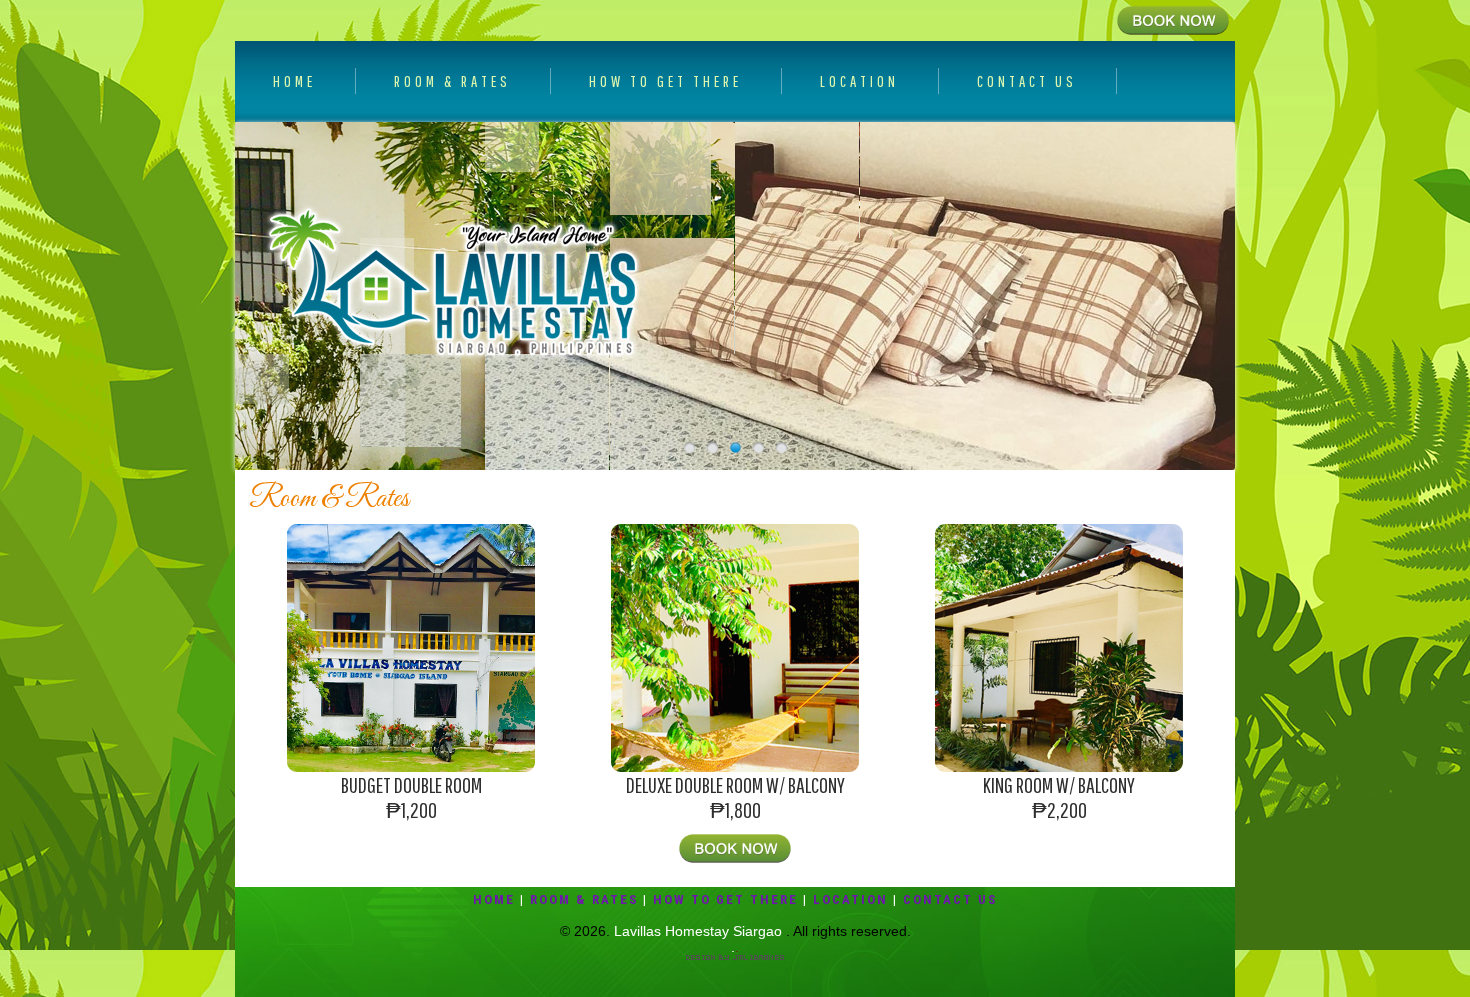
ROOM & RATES (452, 81)
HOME (294, 81)
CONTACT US (1027, 81)
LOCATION (859, 81)
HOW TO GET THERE (665, 81)
